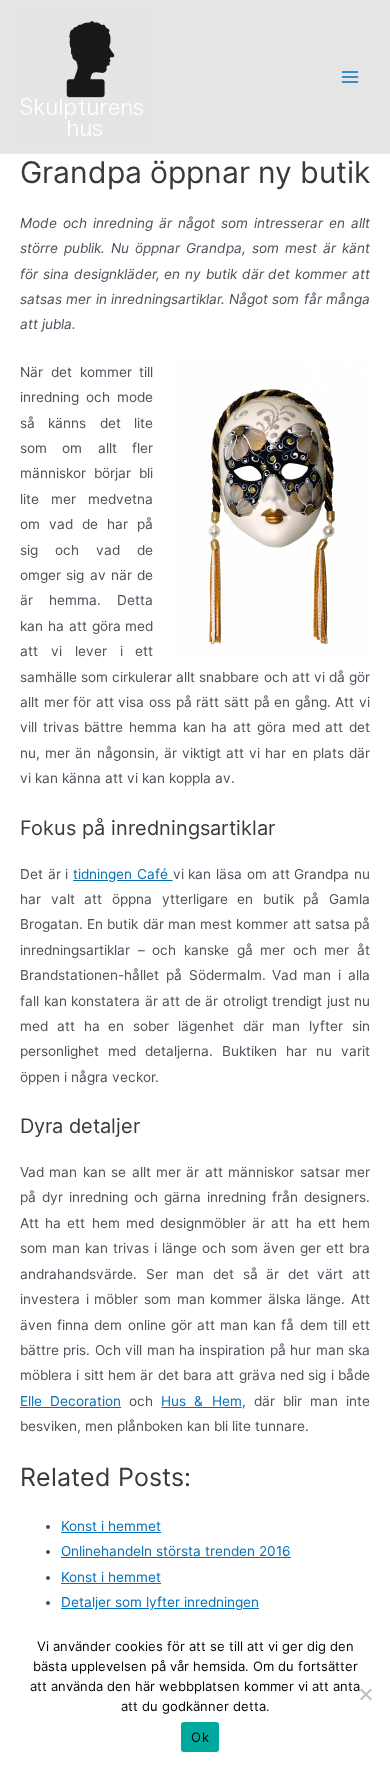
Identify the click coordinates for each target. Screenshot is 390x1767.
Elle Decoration (70, 1401)
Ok (200, 1737)
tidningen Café (122, 874)
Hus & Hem (201, 1401)
